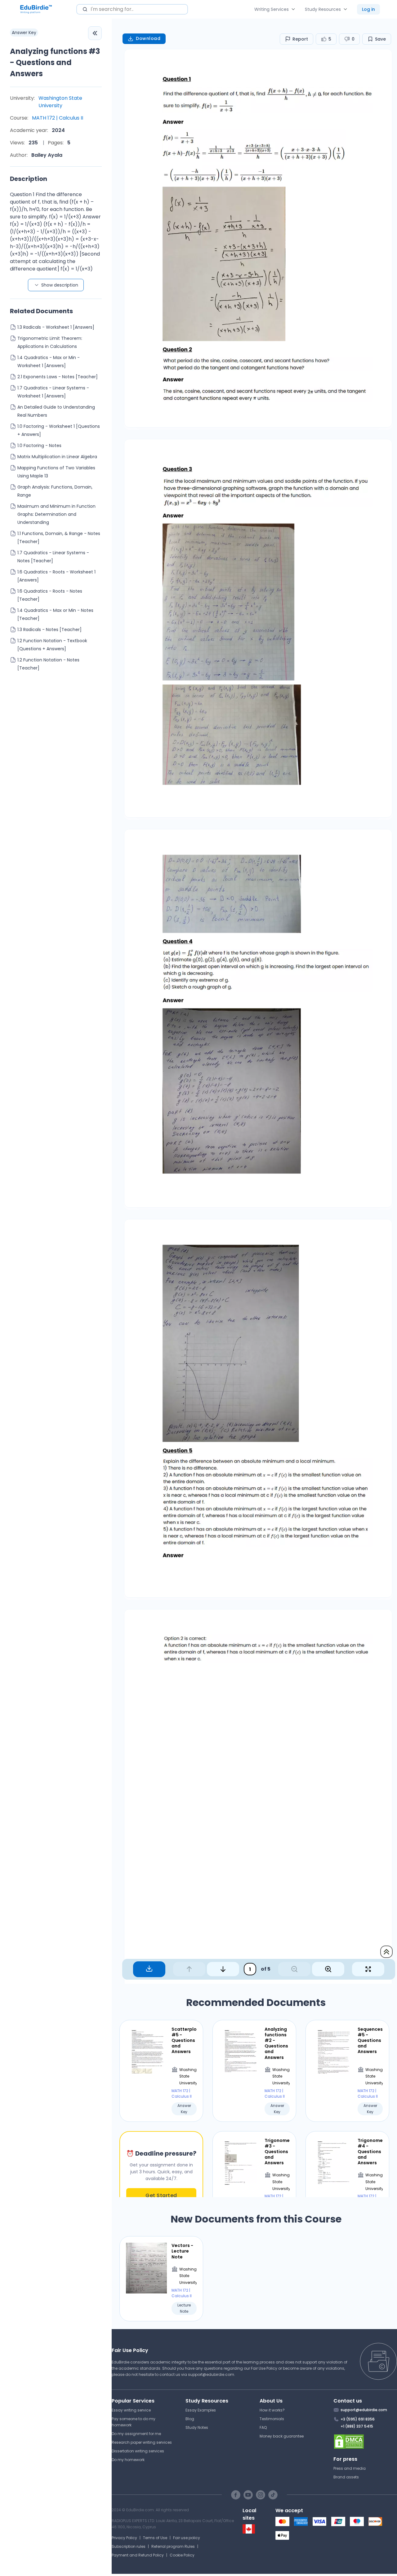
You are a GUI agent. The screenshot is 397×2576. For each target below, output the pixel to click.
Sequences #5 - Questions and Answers (370, 2041)
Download (148, 38)
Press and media (350, 2468)
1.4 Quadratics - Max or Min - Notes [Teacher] (55, 614)
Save (380, 39)
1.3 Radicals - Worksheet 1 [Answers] (56, 327)
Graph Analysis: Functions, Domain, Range (55, 491)
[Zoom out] (294, 1969)
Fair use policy (187, 2538)
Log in (368, 9)
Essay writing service (131, 2410)
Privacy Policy (124, 2538)
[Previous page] (189, 1969)
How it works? (272, 2410)
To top (386, 1952)
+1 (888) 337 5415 (357, 2426)
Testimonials (272, 2419)
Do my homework (128, 2460)
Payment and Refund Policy (138, 2555)
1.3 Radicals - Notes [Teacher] (49, 630)
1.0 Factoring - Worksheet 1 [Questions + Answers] (59, 430)
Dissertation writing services (138, 2451)
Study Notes (197, 2427)
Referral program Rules (173, 2546)
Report (300, 39)
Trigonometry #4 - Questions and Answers (370, 2152)
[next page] (223, 1969)
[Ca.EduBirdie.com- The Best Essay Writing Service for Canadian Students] (249, 2532)
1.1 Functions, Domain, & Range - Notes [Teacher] (59, 538)
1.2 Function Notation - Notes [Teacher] (48, 664)
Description (29, 179)
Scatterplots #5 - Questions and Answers (184, 2041)
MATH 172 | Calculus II (58, 118)
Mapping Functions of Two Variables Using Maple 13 (56, 472)
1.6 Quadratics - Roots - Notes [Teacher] (50, 595)
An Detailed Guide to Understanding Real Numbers (56, 411)
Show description (60, 285)
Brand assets (346, 2477)
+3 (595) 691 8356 (358, 2419)
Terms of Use (155, 2538)
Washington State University (60, 102)
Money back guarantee (282, 2436)
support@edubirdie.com (211, 2374)
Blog (190, 2419)
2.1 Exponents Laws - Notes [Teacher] (58, 377)
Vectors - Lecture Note (182, 2251)
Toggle (95, 33)
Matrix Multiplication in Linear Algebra (57, 457)
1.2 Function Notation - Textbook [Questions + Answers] (52, 645)
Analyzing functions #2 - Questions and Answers (276, 2043)
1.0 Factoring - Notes (39, 445)
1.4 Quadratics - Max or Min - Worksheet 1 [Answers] (49, 362)
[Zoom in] (328, 1969)
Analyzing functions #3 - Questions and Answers (55, 62)
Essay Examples (201, 2410)
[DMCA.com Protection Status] (365, 2442)
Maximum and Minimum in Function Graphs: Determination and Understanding (56, 514)
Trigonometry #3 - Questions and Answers (277, 2152)
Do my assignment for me (136, 2434)
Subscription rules (129, 2546)
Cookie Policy (182, 2555)
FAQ (263, 2427)
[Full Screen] (368, 1969)
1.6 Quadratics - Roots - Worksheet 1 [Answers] (56, 576)
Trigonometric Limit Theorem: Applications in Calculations (50, 342)
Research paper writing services (142, 2442)
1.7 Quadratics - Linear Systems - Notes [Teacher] (53, 557)
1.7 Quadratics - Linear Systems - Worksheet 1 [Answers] (53, 392)
